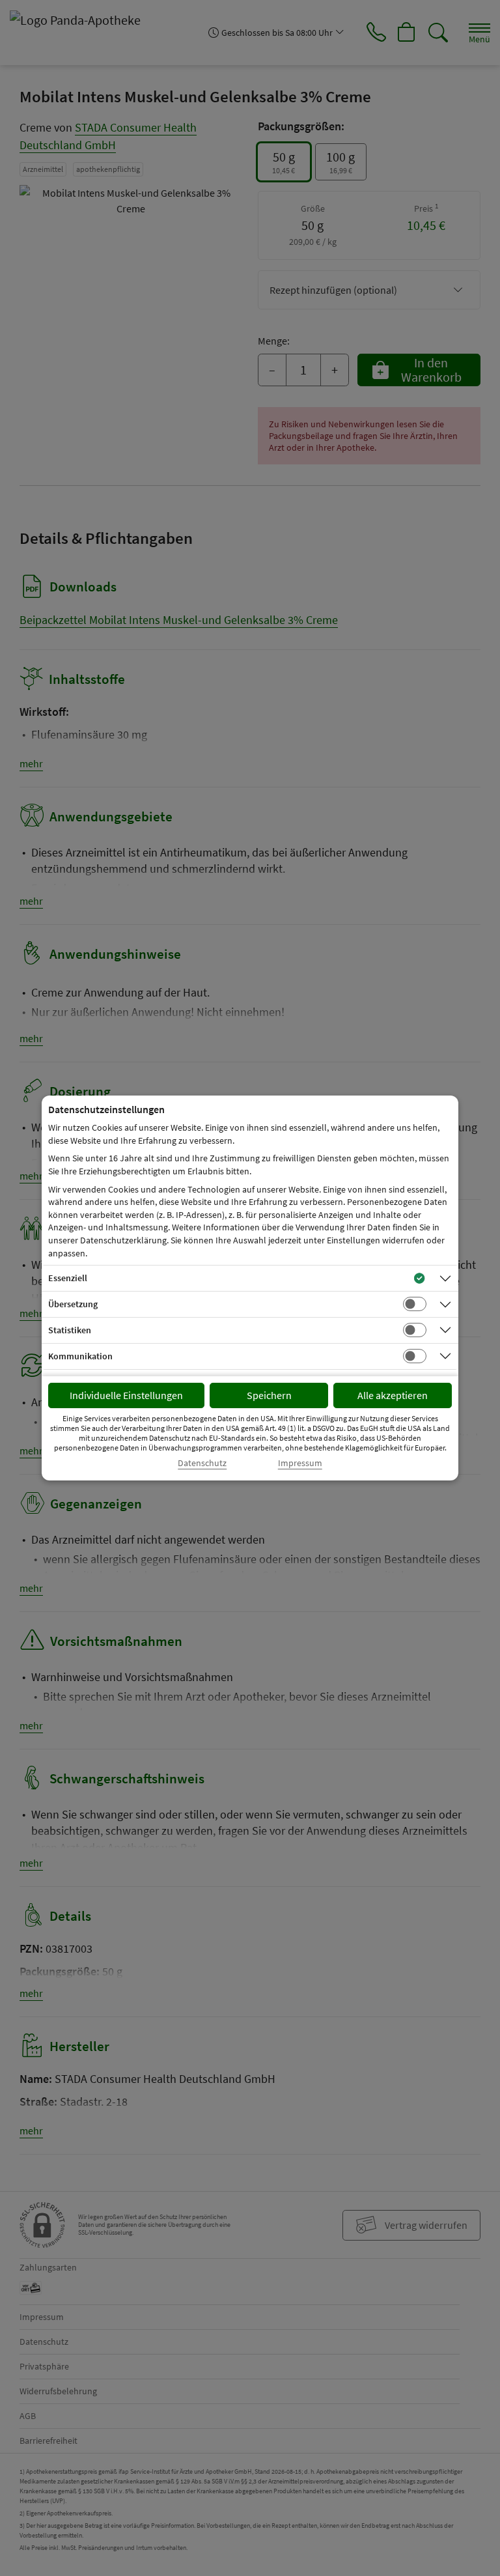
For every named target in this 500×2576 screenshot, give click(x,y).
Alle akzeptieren (393, 1395)
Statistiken (70, 1330)
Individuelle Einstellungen (126, 1395)
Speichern (269, 1395)
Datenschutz (202, 1463)
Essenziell (68, 1278)
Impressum (300, 1463)
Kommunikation (80, 1356)
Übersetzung (73, 1304)
